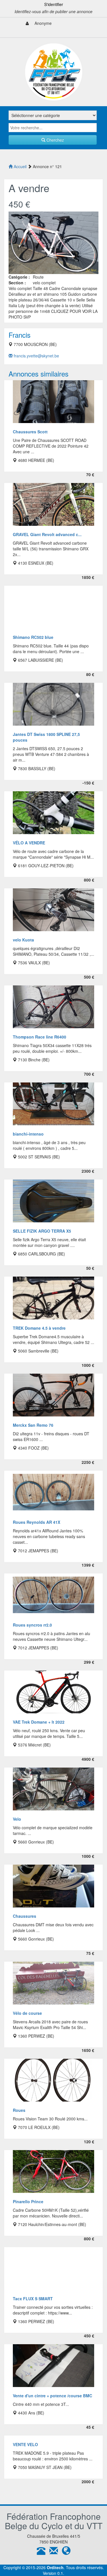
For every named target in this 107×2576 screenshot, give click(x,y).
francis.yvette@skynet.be (36, 356)
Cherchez (55, 140)
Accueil (20, 166)
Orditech (55, 2567)
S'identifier (54, 4)
